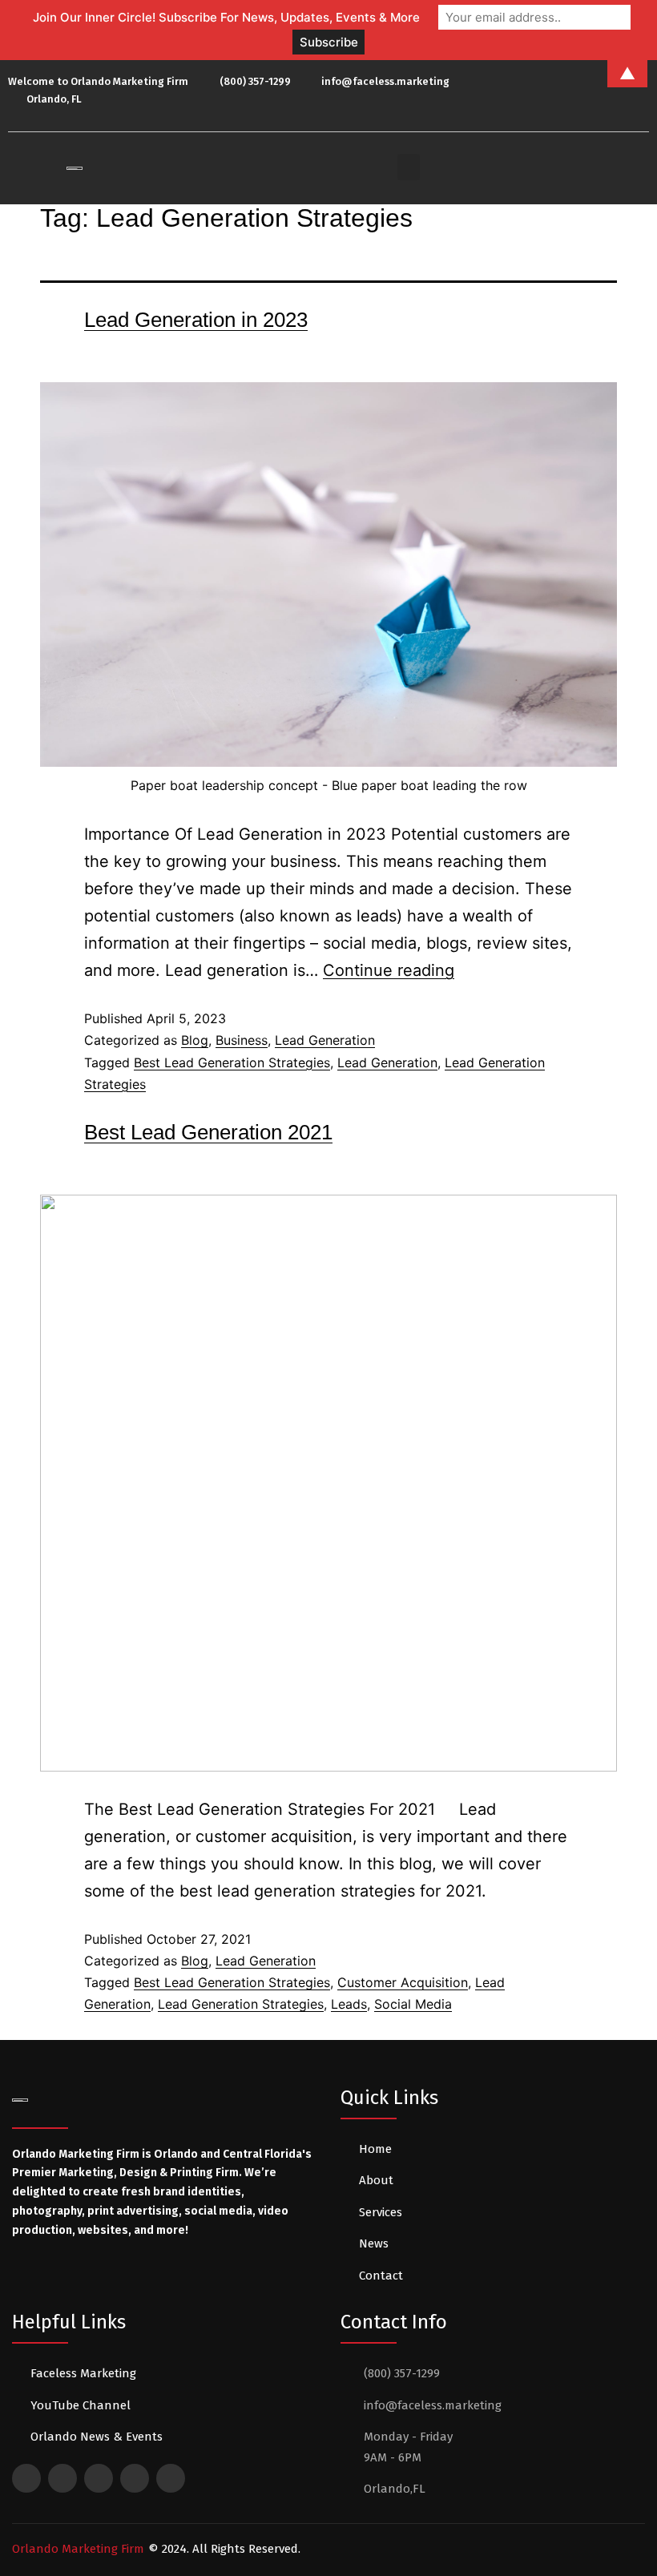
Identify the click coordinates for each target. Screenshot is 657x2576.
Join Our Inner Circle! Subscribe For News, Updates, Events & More (226, 17)
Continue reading (389, 970)
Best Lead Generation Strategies (232, 1062)
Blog (195, 1040)
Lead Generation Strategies (241, 2004)
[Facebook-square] (26, 2478)
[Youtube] (595, 91)
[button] (409, 167)
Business (242, 1040)
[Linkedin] (615, 91)
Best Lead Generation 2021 (208, 1132)
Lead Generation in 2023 (196, 320)
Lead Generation (325, 1040)
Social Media (413, 2004)
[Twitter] (573, 91)
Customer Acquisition (403, 1982)
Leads (349, 2004)
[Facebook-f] (551, 91)
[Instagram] (637, 91)
